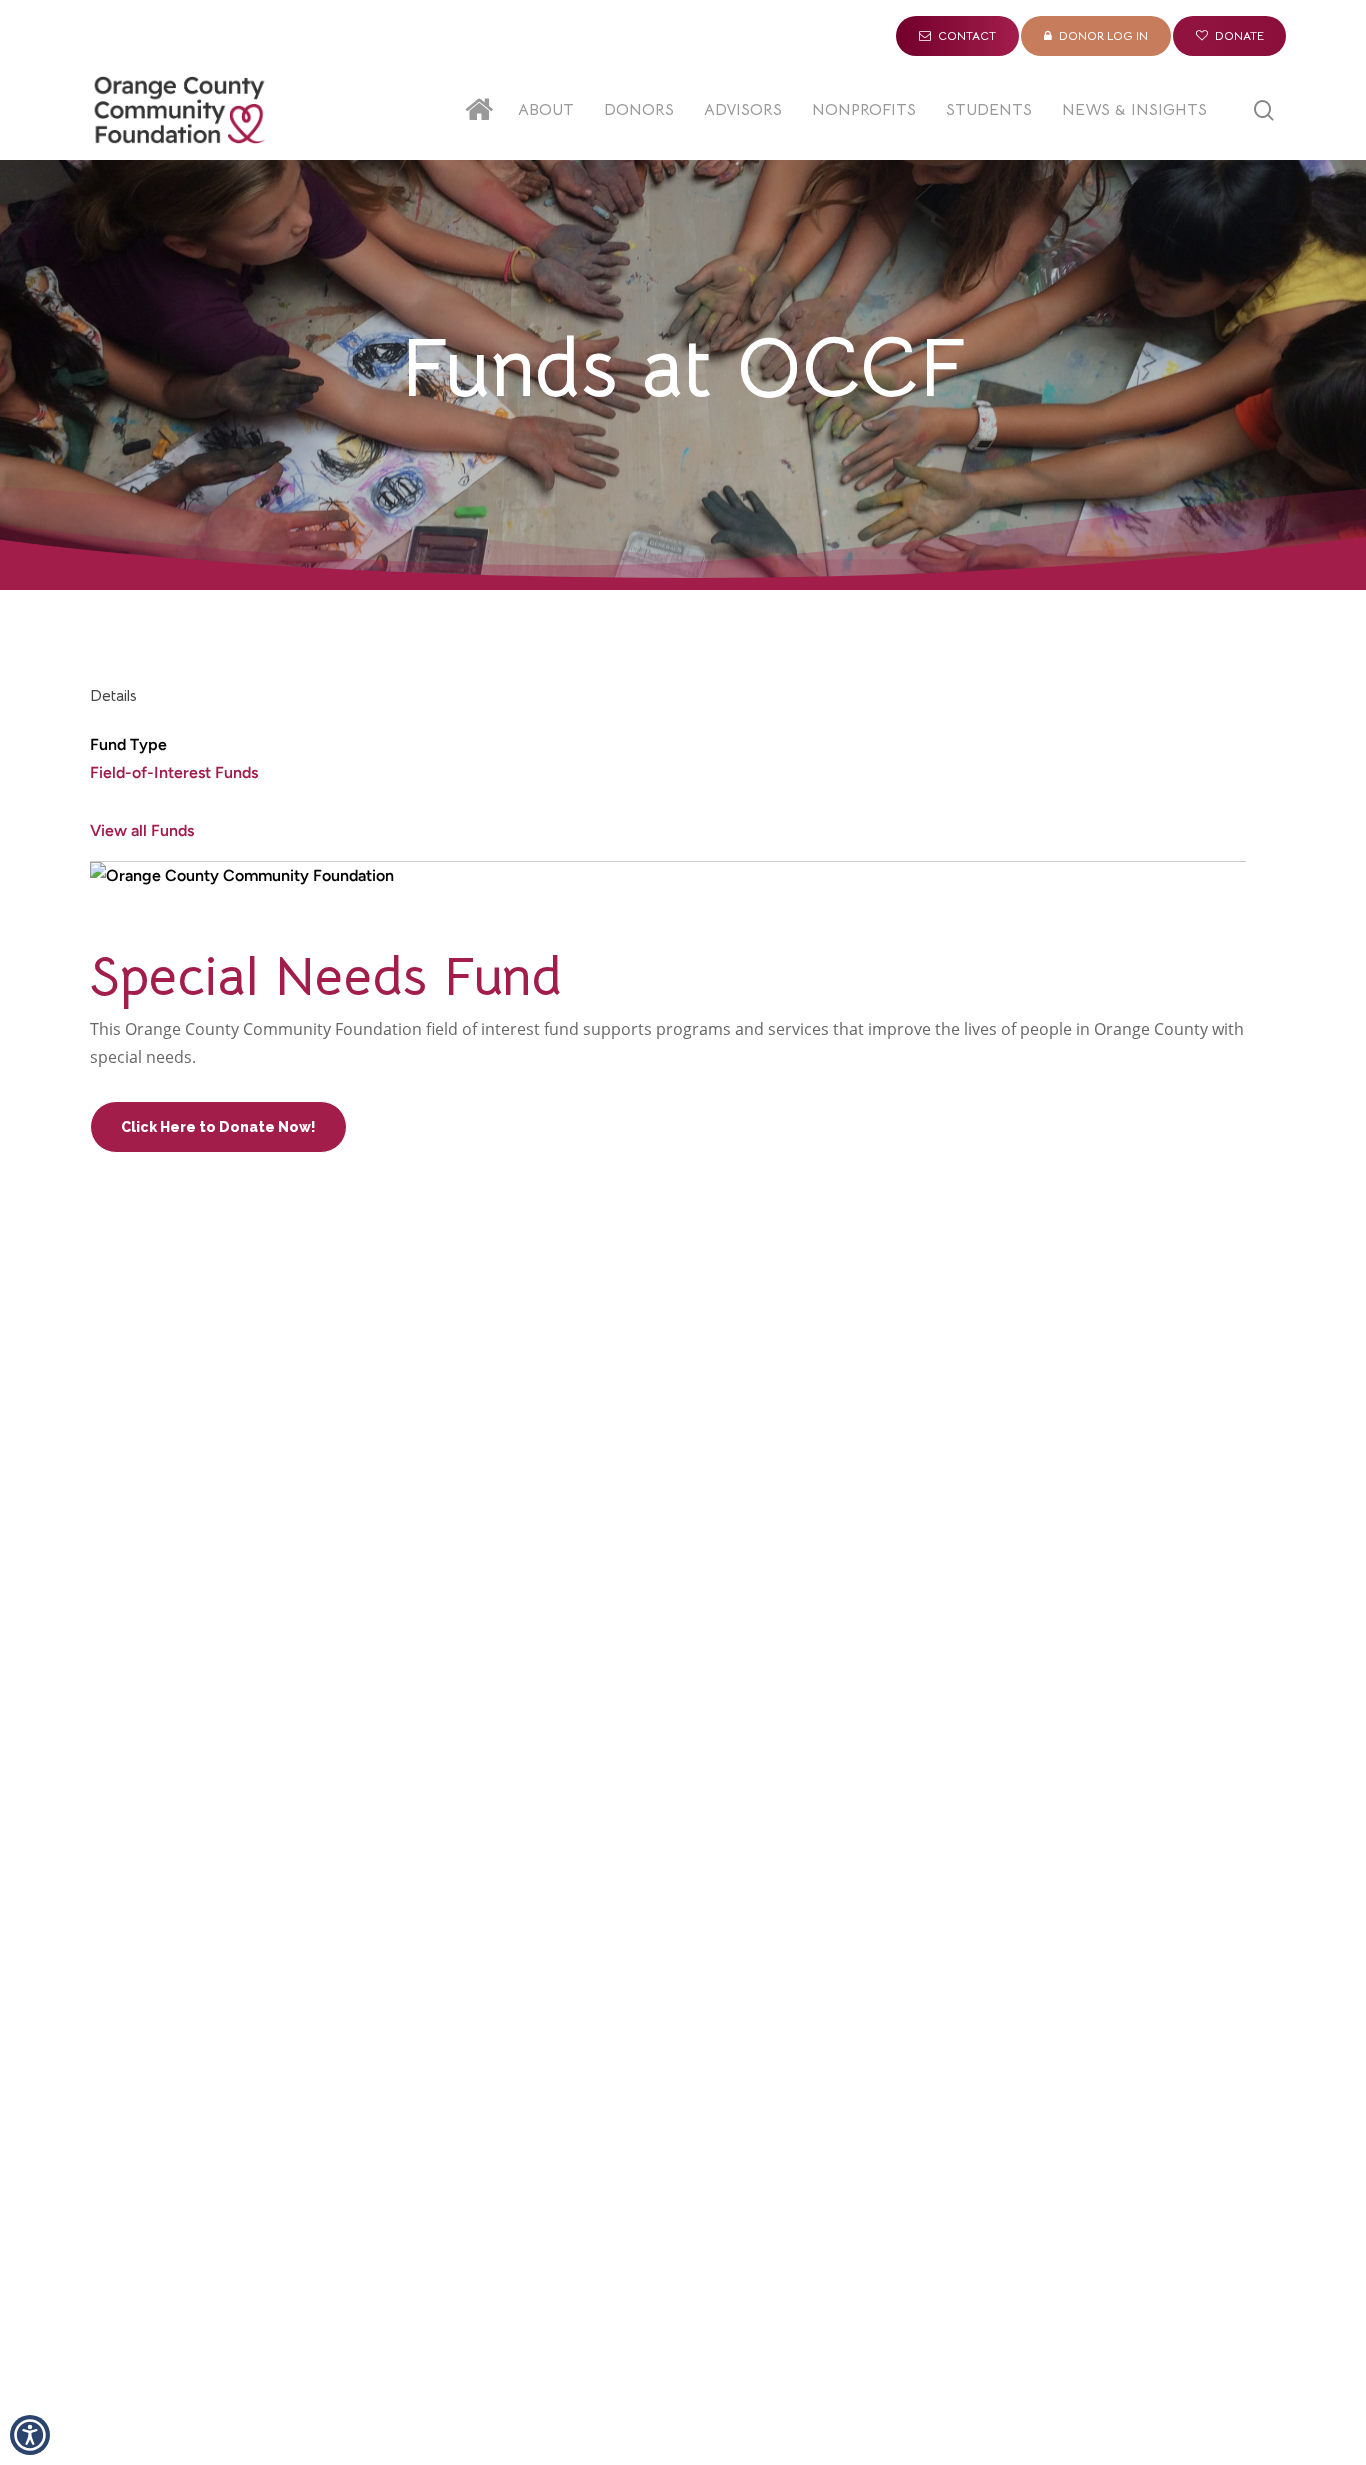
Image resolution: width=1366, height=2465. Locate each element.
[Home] (484, 110)
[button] (30, 2435)
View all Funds (142, 830)
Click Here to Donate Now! (218, 1127)
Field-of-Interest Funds (174, 772)
